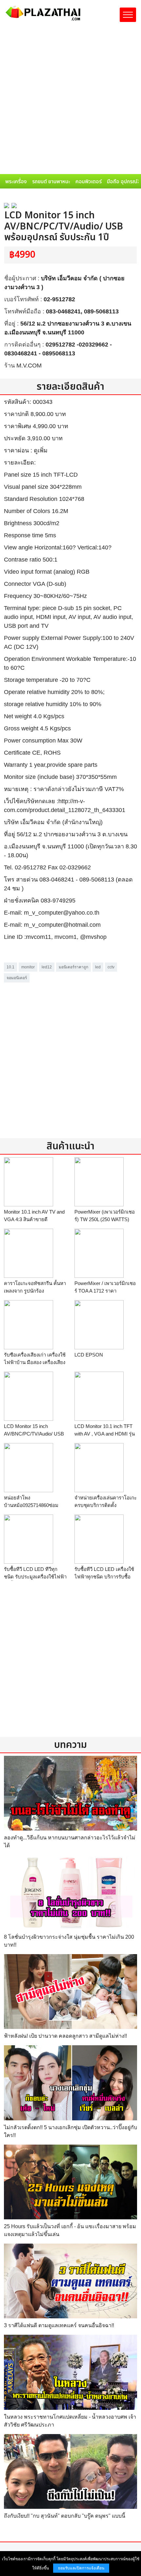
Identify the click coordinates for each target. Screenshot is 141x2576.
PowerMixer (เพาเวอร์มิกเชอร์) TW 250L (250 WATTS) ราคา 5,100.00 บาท (105, 1219)
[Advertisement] (70, 100)
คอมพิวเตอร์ (89, 182)
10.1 (10, 967)
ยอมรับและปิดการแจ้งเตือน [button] (81, 2568)
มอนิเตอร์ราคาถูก (73, 967)
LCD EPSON (89, 1355)
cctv (111, 967)
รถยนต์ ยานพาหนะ (51, 182)
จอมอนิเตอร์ (17, 978)
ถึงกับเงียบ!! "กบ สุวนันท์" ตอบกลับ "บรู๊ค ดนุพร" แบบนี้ (65, 2516)
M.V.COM (29, 366)
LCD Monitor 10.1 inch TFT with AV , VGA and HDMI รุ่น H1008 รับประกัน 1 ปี (105, 1434)
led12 (47, 967)
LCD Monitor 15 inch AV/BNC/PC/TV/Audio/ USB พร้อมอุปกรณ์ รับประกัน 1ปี (34, 1434)
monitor (28, 967)
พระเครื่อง (16, 182)
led (98, 967)
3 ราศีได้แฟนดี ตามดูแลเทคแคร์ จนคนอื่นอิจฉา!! (59, 2325)
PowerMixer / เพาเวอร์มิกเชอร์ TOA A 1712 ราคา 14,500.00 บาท (105, 1291)
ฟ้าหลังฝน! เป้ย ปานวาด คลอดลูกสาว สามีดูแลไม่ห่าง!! (65, 2036)
